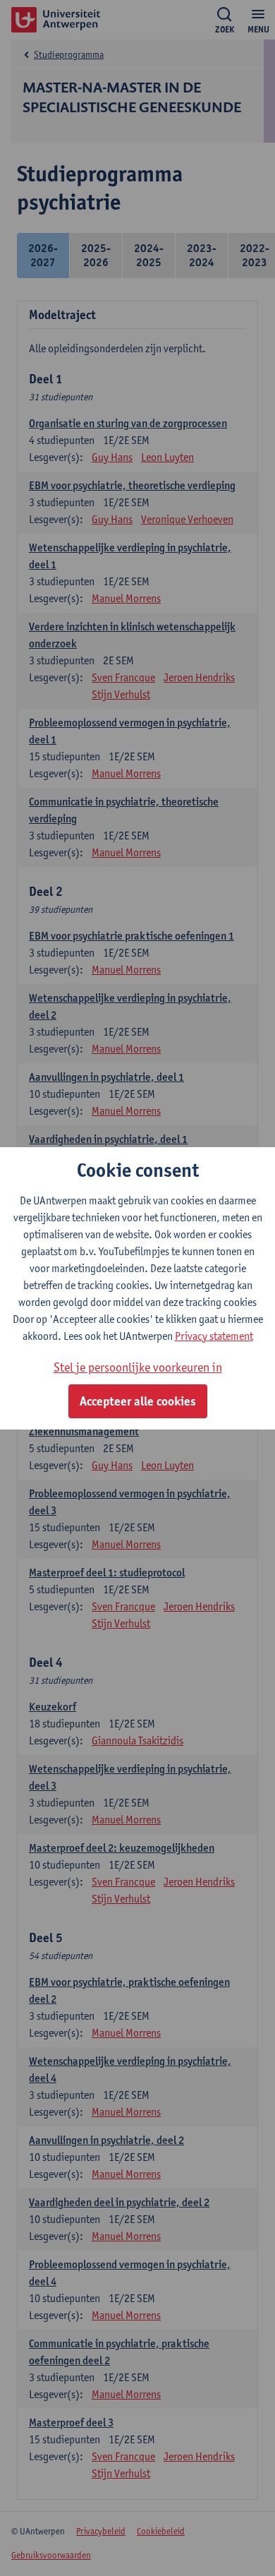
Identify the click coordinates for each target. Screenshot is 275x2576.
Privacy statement (214, 1336)
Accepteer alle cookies (138, 1401)
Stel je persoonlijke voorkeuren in (138, 1367)
